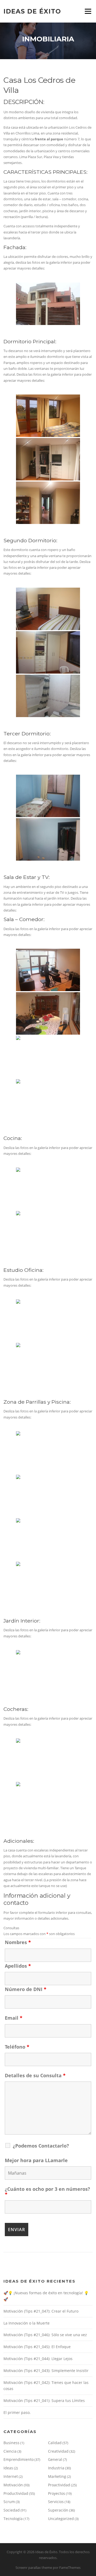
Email (14, 2018)
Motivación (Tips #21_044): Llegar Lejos (38, 2359)
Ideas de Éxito (32, 11)
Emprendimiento (19, 2459)
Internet (11, 2476)
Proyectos (57, 2493)
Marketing (57, 2476)
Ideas (8, 2468)
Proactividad (59, 2485)
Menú (88, 11)
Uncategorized (61, 2519)
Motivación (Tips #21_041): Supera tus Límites (44, 2401)
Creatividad (58, 2451)
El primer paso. (17, 2412)
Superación (58, 2510)
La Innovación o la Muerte (27, 2323)
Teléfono (17, 2047)
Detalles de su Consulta (35, 2075)
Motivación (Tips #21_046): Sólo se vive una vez (45, 2335)
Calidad (55, 2443)
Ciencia (10, 2451)
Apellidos (18, 1966)
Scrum (9, 2502)
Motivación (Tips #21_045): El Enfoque (37, 2347)
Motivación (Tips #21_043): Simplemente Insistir (46, 2371)
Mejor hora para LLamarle (36, 2160)
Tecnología (13, 2519)
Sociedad (12, 2510)
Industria (56, 2468)
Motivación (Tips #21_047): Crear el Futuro (41, 2311)
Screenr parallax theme (34, 2568)
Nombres (18, 1942)
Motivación (13, 2485)
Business (11, 2443)
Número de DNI (26, 1989)
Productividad (16, 2493)
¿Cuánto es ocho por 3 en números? (47, 2192)
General (55, 2459)
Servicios (56, 2502)
